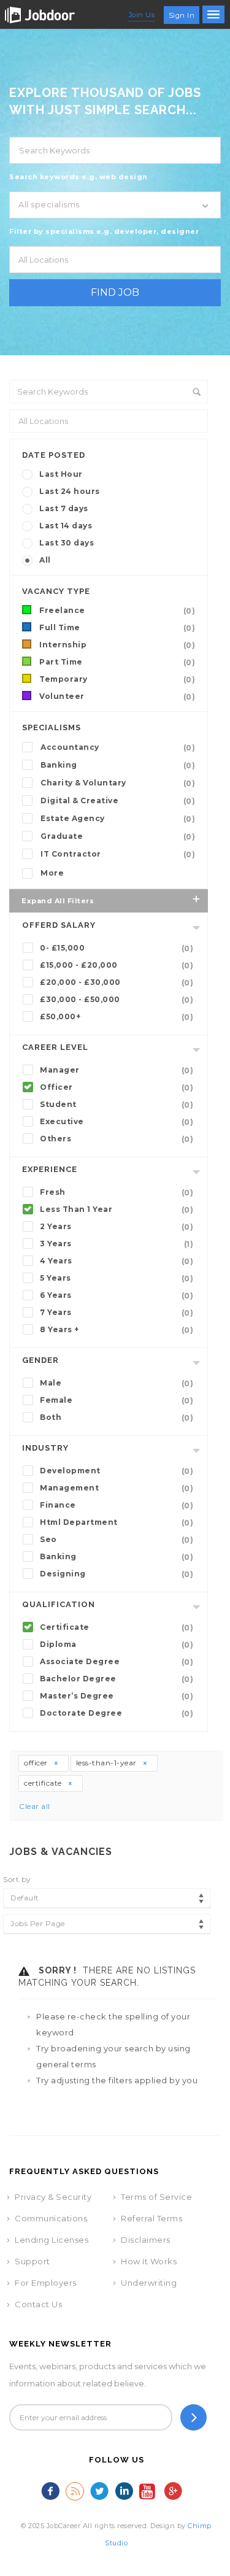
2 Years (117, 1227)
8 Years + (117, 1330)
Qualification (59, 1604)
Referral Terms (151, 2218)
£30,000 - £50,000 (117, 1000)
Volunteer (117, 696)
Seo (117, 1540)
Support (33, 2261)
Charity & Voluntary (118, 783)
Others (117, 1139)
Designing (117, 1574)
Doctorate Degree (117, 1713)
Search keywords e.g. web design (79, 177)
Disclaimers (146, 2240)
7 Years (117, 1313)
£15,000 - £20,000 (117, 965)
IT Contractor (118, 854)
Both (117, 1417)
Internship (117, 645)
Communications (51, 2218)
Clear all (35, 1806)
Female (117, 1400)
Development (117, 1471)
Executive (117, 1122)
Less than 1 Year (117, 1209)
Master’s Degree (117, 1696)
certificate (44, 1783)
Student (117, 1105)
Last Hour (61, 474)
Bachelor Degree (117, 1679)
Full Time (117, 628)
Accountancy (118, 747)
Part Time (117, 662)
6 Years (117, 1295)
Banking (118, 765)
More (52, 873)
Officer (117, 1087)
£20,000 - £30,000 (117, 982)
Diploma (117, 1645)
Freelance (117, 611)
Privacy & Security (53, 2197)
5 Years (117, 1278)
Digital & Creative (118, 801)
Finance (117, 1505)
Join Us (142, 15)
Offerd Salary (59, 925)
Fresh (117, 1192)
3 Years (117, 1244)
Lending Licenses (52, 2240)
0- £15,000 (117, 948)
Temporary (117, 679)
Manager (117, 1070)
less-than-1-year (108, 1763)
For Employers (46, 2283)
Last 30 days (67, 543)
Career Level (55, 1047)
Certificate (117, 1627)
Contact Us (38, 2304)
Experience (50, 1169)
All (45, 560)
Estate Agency (118, 819)
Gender (40, 1360)
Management (117, 1488)
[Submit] (194, 2417)
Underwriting (149, 2283)
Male (117, 1383)
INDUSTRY (45, 1448)
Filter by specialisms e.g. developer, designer (104, 231)
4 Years (117, 1261)
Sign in (182, 15)
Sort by (17, 1879)
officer (37, 1763)
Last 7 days (64, 508)
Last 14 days (66, 526)
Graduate (118, 836)
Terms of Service (156, 2197)
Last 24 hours (70, 491)
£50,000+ (117, 1017)
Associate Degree (117, 1662)
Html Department (117, 1522)
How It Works (149, 2261)
